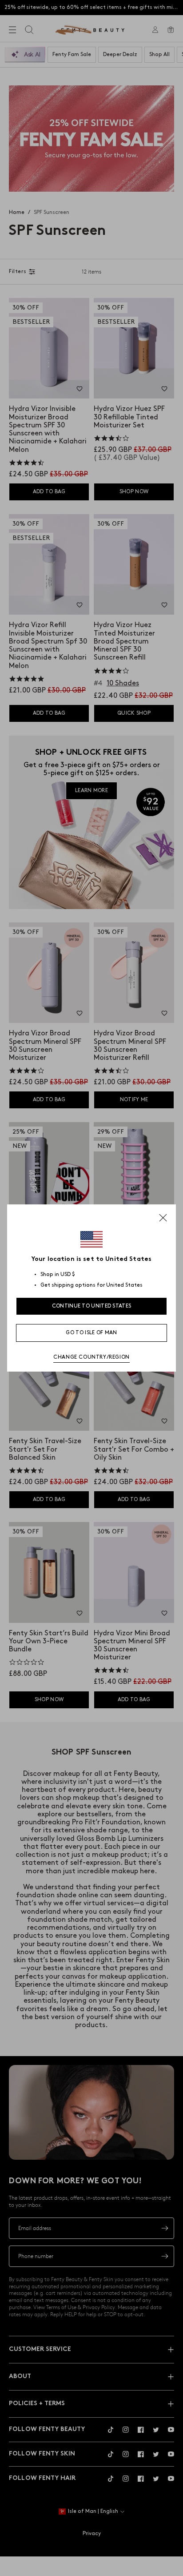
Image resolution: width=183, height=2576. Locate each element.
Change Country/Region (91, 1357)
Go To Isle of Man (91, 1333)
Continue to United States (92, 1306)
